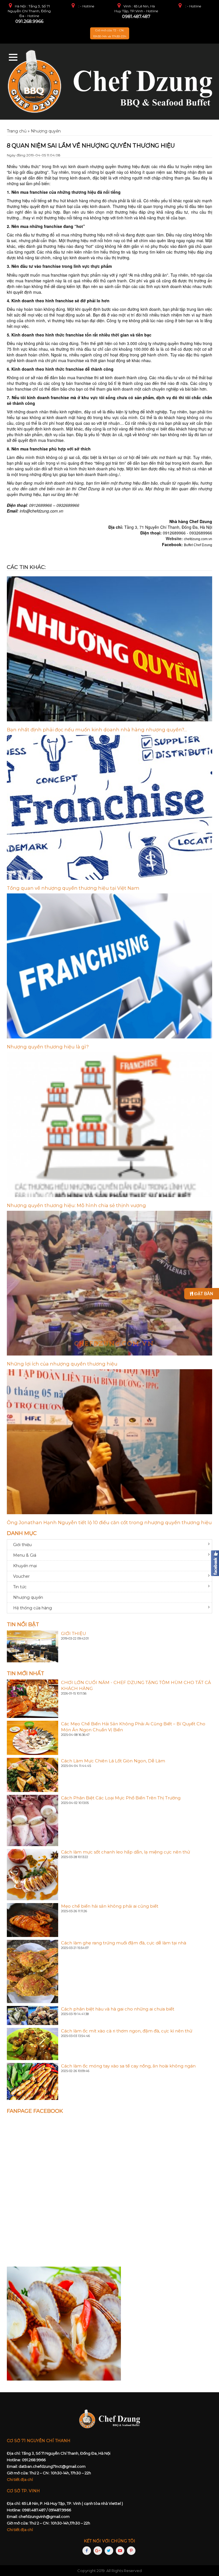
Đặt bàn (203, 1294)
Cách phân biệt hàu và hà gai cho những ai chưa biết (118, 2009)
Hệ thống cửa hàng (33, 1608)
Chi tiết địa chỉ (20, 2479)
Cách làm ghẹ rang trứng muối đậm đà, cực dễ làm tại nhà (124, 1943)
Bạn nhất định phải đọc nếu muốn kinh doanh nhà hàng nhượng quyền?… (97, 730)
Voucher (21, 1576)
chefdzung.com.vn (198, 539)
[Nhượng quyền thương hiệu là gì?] (109, 966)
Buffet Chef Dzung (198, 545)
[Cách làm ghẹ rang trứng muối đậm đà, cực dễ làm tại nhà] (33, 1971)
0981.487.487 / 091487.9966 (46, 2510)
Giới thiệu (22, 1545)
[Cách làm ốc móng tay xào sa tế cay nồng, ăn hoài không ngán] (33, 2081)
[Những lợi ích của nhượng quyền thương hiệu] (109, 1283)
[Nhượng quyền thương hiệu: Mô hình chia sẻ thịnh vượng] (109, 1125)
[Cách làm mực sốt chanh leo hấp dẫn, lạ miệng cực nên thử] (33, 1874)
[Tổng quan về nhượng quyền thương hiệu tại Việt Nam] (109, 808)
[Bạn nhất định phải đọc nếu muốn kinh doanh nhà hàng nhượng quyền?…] (109, 649)
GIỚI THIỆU (74, 1633)
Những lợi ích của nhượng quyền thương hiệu (62, 1364)
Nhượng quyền (28, 1597)
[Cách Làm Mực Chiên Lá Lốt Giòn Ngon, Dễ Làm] (33, 1775)
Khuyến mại (25, 1566)
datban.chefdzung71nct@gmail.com (52, 2466)
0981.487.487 (136, 16)
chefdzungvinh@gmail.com (44, 2516)
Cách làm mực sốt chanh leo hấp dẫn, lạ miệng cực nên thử (125, 1852)
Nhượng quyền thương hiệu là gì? (48, 1047)
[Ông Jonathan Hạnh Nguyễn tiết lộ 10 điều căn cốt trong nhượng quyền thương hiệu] (109, 1442)
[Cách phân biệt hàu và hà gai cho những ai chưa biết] (33, 2015)
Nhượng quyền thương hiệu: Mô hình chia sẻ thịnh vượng (76, 1205)
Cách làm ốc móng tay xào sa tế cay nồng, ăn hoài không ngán (128, 2066)
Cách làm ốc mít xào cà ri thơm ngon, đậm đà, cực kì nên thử (127, 2031)
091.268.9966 (29, 21)
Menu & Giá (25, 1555)
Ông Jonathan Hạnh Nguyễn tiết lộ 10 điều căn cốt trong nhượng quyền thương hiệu (109, 1522)
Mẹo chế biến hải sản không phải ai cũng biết (110, 1906)
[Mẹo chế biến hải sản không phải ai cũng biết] (33, 1920)
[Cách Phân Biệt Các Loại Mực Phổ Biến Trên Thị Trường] (33, 1820)
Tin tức (20, 1587)
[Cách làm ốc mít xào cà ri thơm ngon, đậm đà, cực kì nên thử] (33, 2044)
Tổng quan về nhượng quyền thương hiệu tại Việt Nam (73, 888)
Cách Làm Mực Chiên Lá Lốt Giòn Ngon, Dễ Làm (113, 1761)
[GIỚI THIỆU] (33, 1646)
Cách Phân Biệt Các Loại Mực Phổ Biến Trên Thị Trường (121, 1798)
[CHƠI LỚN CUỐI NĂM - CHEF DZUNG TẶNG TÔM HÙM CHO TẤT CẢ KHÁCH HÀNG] (33, 1698)
